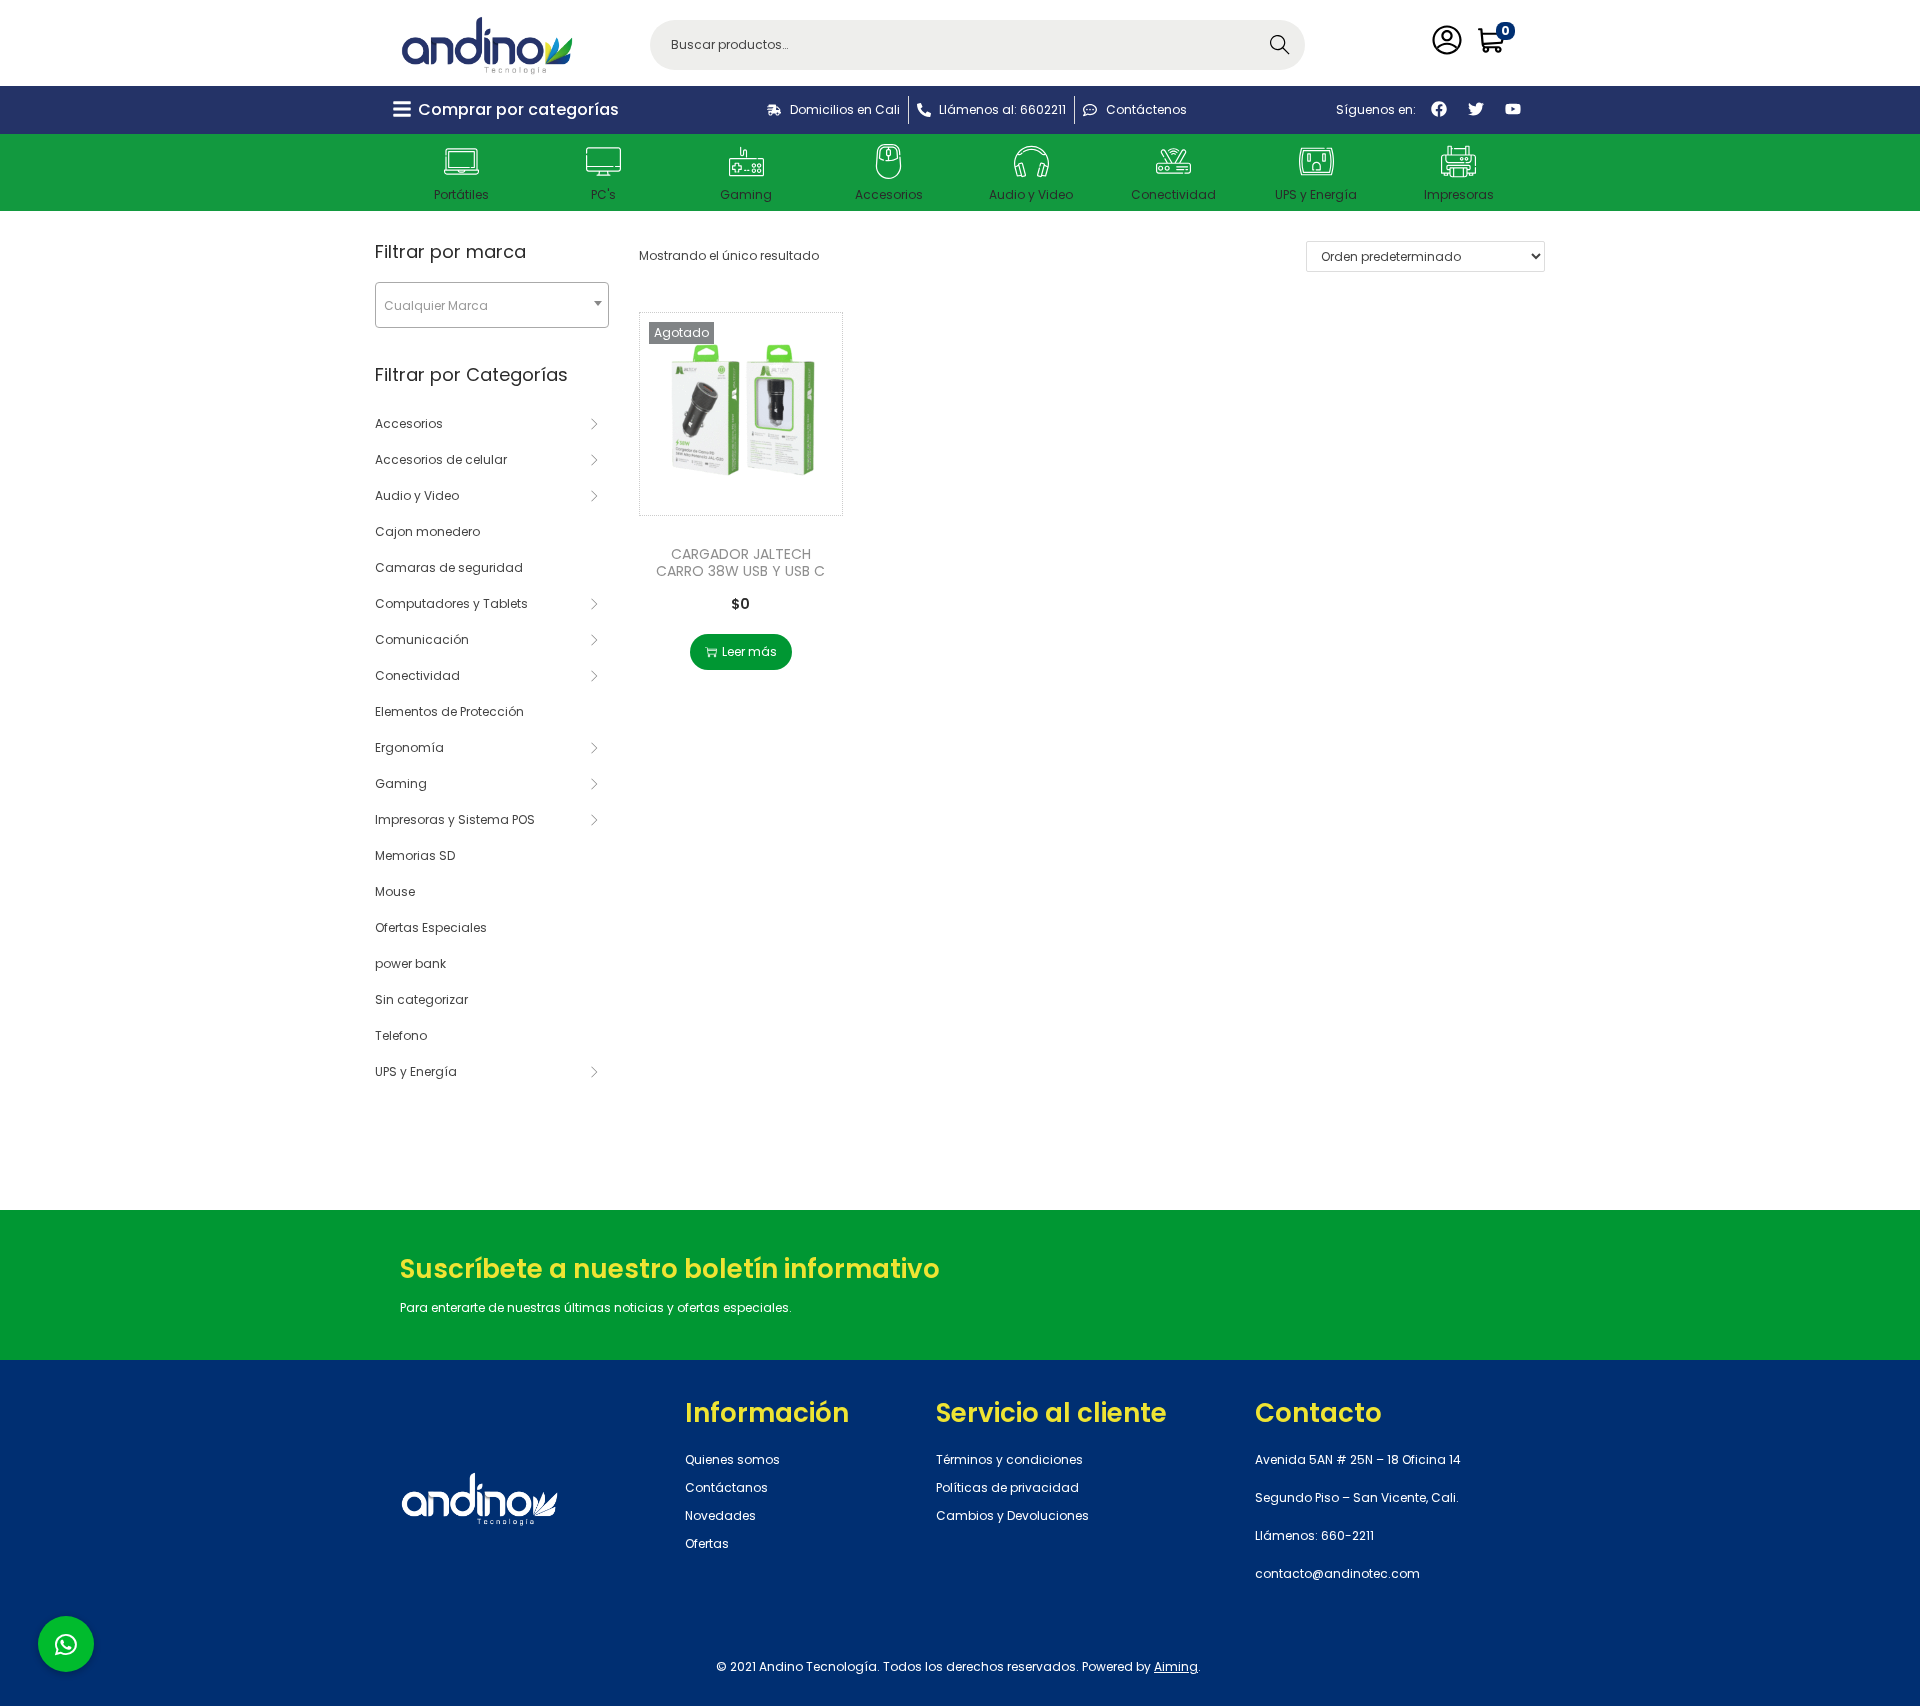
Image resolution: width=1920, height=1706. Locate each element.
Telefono (401, 1035)
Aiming (1176, 1666)
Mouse (395, 891)
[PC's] (603, 161)
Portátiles (461, 194)
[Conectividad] (1173, 161)
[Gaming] (746, 161)
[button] (66, 1644)
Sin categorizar (421, 999)
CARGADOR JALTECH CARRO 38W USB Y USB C (740, 562)
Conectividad (1173, 194)
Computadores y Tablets (451, 603)
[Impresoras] (1458, 161)
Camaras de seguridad (449, 567)
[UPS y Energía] (1316, 161)
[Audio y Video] (1031, 161)
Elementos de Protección (449, 711)
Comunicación (422, 639)
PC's (603, 194)
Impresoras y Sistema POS (455, 819)
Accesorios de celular (441, 459)
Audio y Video (1031, 194)
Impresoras (1459, 194)
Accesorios (889, 194)
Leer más (749, 651)
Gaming (746, 194)
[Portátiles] (461, 161)
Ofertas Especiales (431, 927)
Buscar (1280, 44)
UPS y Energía (1316, 194)
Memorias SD (415, 855)
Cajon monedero (427, 531)
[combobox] (492, 305)
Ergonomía (409, 747)
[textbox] (492, 305)
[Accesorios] (888, 161)
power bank (410, 963)
